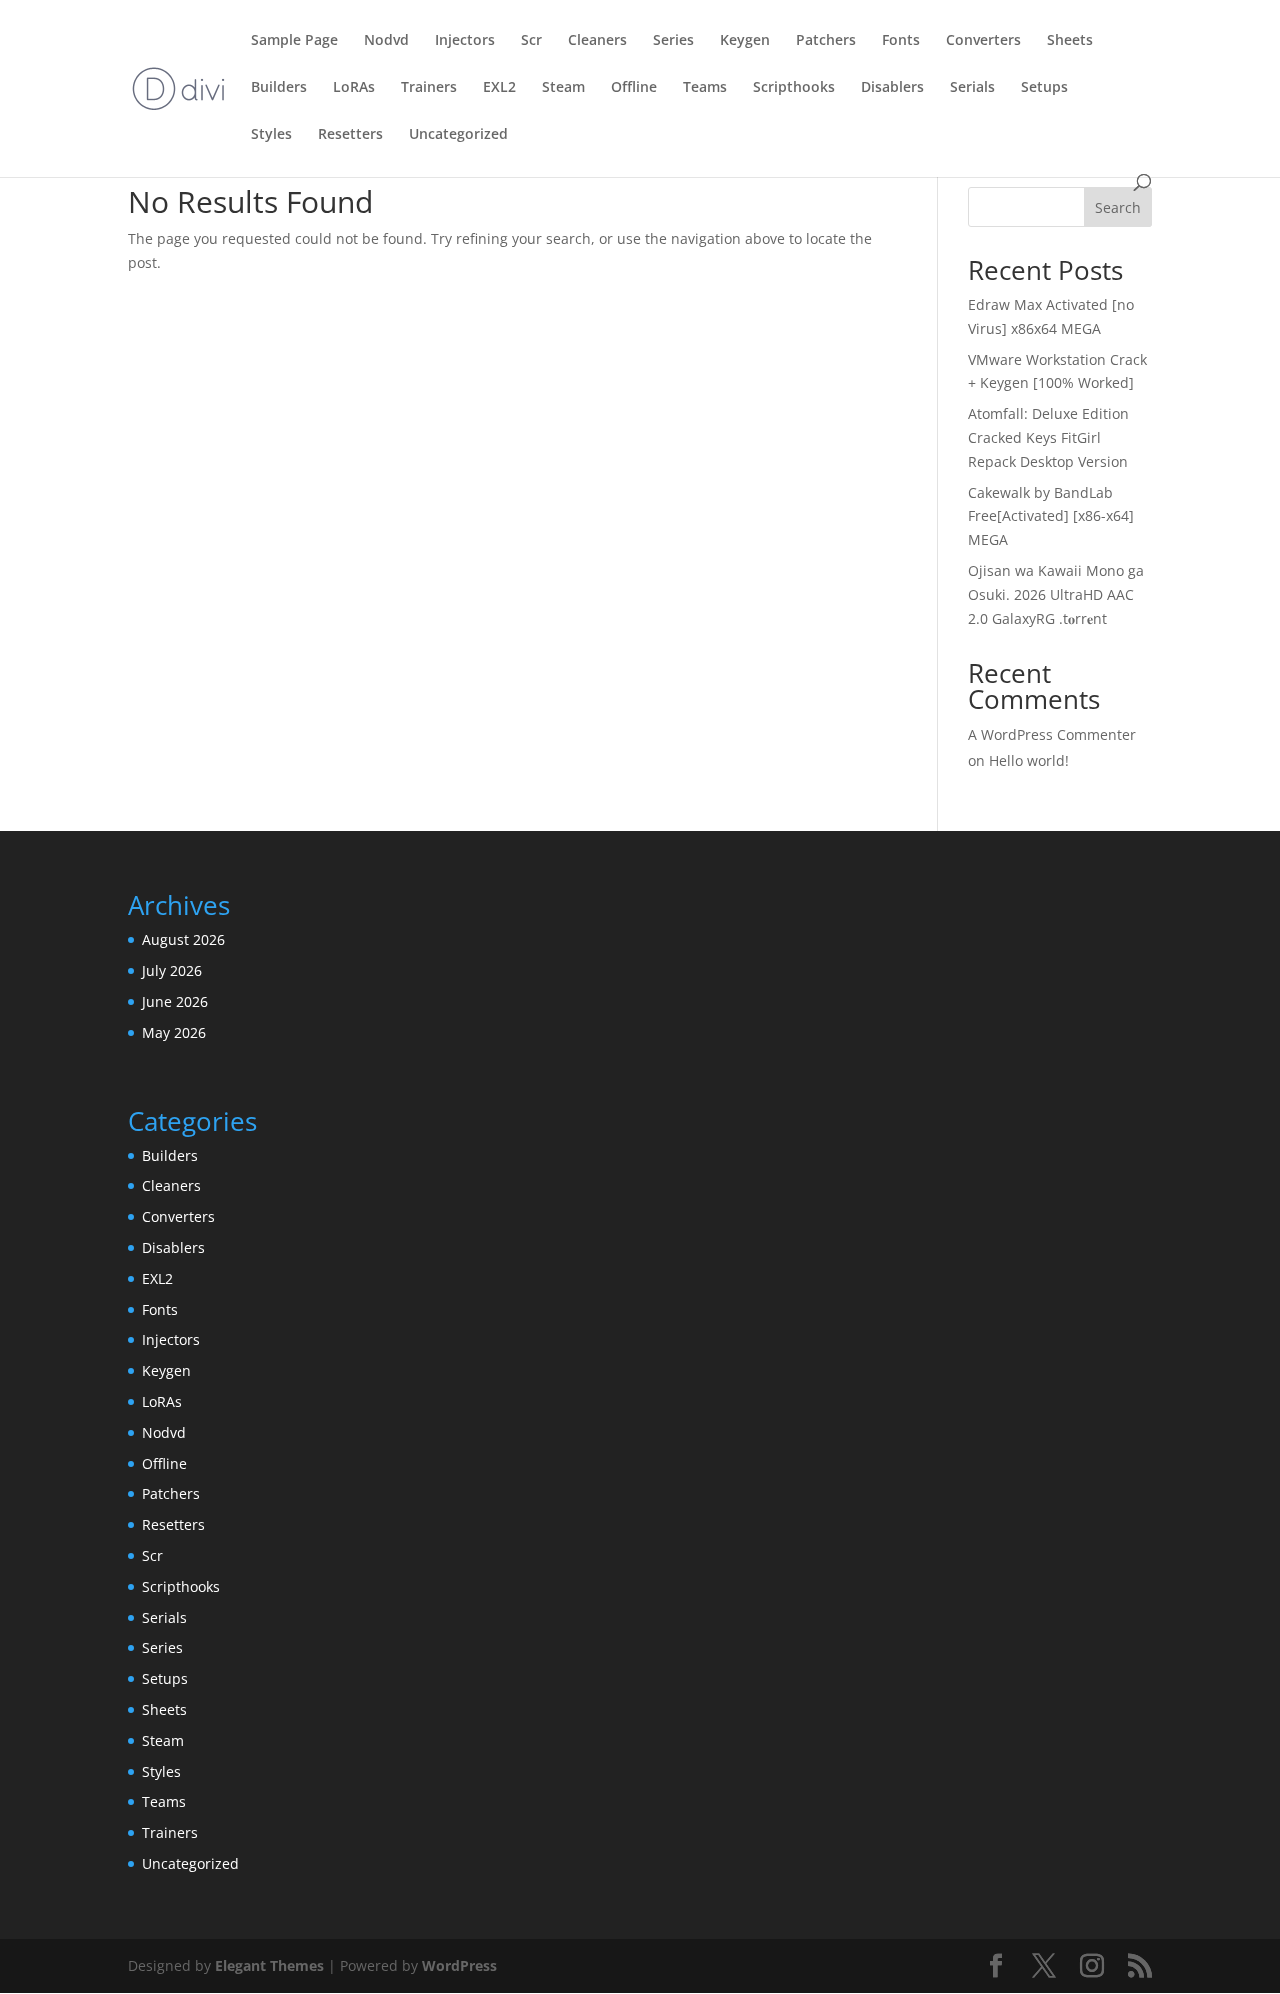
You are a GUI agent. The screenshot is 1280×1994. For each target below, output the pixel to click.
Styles (271, 135)
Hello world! (1029, 760)
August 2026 (183, 939)
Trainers (429, 88)
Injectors (465, 41)
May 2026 (174, 1032)
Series (673, 41)
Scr (531, 41)
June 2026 (175, 1001)
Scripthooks (794, 88)
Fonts (901, 41)
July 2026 (172, 970)
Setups (1044, 88)
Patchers (826, 41)
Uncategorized (458, 135)
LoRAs (354, 88)
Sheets (1070, 41)
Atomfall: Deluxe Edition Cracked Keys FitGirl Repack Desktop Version (1048, 437)
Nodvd (386, 41)
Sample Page (294, 41)
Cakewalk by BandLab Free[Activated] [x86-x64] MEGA (1051, 516)
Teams (705, 88)
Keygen (745, 41)
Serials (972, 88)
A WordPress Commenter (1052, 734)
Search (1118, 207)
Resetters (350, 135)
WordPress (459, 1965)
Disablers (892, 88)
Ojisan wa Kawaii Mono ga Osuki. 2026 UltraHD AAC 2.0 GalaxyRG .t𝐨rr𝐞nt (1056, 594)
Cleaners (597, 41)
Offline (634, 88)
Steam (563, 88)
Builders (279, 88)
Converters (983, 41)
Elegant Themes (269, 1965)
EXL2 (499, 88)
